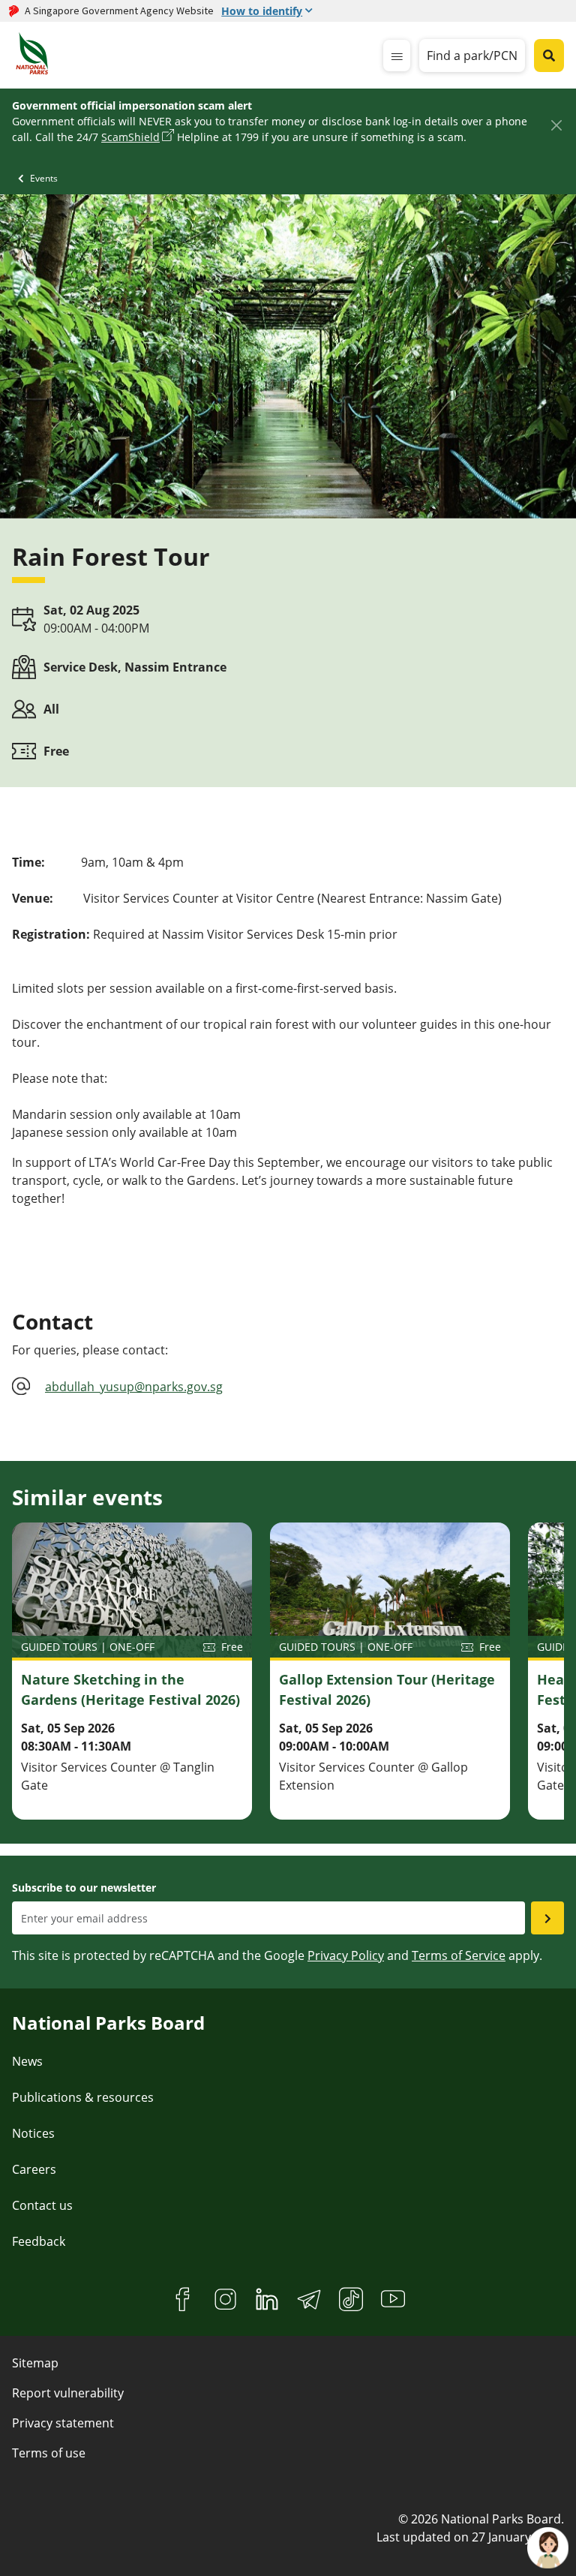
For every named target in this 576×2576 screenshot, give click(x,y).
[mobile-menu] (397, 56)
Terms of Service (459, 1955)
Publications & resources (83, 2097)
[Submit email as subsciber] (547, 1918)
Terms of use (49, 2453)
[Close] (556, 125)
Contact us (42, 2205)
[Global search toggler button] (549, 56)
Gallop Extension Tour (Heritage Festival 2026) (387, 1689)
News (27, 2061)
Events (44, 178)
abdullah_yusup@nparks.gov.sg (134, 1387)
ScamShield (130, 137)
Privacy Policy (346, 1955)
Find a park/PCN (472, 56)
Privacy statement (63, 2423)
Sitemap (35, 2363)
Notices (33, 2133)
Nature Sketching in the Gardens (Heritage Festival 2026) (130, 1689)
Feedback (39, 2241)
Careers (34, 2169)
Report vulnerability (68, 2393)
